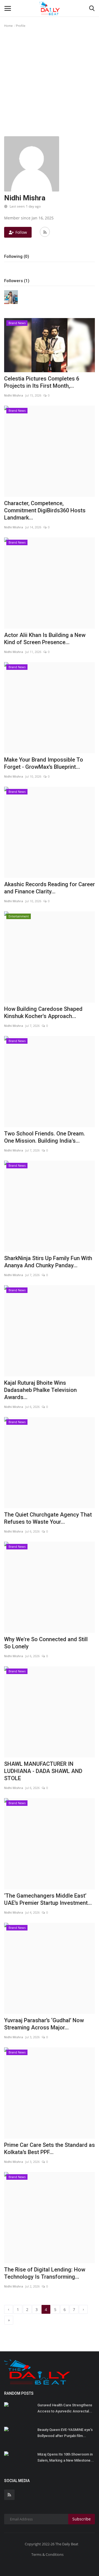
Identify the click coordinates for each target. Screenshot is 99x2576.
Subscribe (82, 2519)
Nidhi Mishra (14, 395)
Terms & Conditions (47, 2554)
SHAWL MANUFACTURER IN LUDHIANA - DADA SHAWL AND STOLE (43, 1771)
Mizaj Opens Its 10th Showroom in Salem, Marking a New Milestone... (66, 2457)
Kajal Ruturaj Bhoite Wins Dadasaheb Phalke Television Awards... (40, 1390)
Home (8, 26)
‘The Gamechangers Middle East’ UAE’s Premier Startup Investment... (48, 1899)
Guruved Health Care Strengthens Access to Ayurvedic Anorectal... (65, 2408)
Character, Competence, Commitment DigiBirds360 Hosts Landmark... (45, 510)
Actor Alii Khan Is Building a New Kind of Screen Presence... (45, 639)
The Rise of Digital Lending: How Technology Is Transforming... (45, 2273)
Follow (21, 232)
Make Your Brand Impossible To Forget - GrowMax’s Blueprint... (44, 763)
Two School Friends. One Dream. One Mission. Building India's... (45, 1137)
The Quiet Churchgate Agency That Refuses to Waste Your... (48, 1518)
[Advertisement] (50, 84)
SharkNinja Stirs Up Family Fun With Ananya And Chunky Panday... (48, 1262)
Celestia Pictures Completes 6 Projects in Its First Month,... (42, 382)
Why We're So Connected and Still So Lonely (46, 1643)
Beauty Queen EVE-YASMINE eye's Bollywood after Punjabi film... (65, 2433)
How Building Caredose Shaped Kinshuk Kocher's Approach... (43, 1012)
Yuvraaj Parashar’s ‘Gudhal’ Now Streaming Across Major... (44, 2024)
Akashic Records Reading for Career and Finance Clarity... (50, 888)
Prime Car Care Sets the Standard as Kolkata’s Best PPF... (50, 2149)
